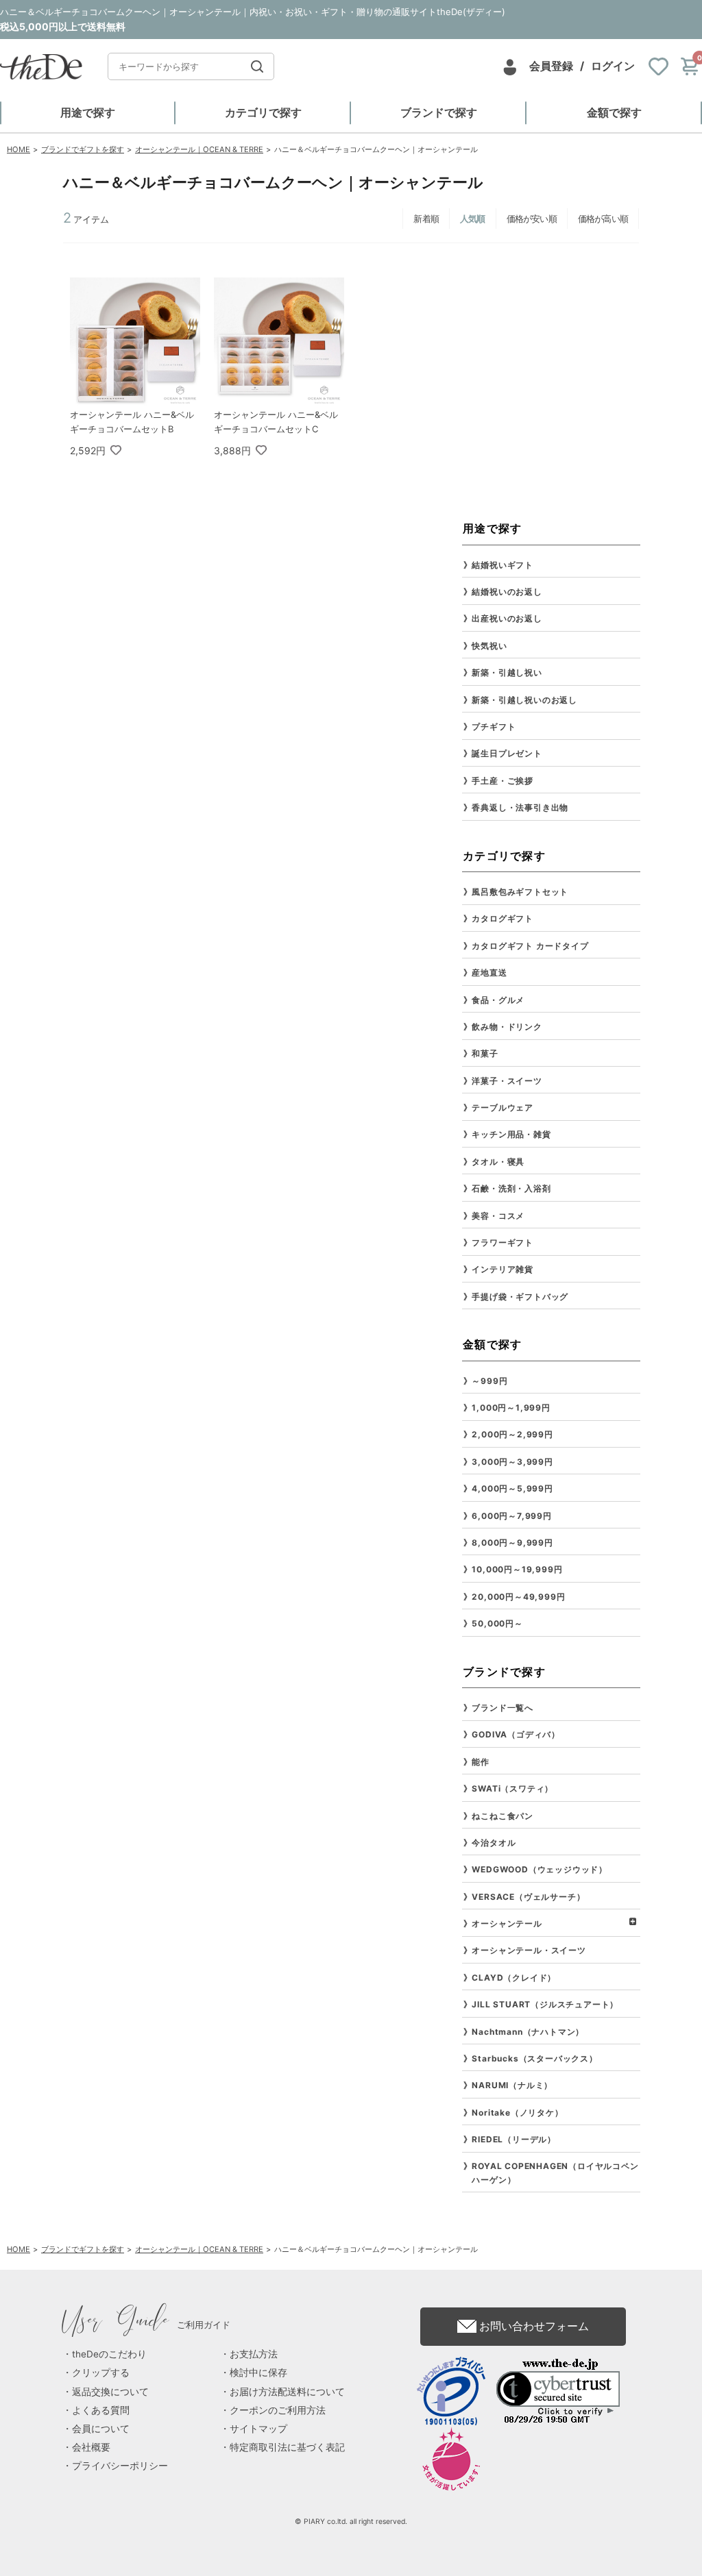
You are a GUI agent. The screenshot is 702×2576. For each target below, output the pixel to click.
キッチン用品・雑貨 (511, 1134)
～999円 (489, 1381)
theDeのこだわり (109, 2354)
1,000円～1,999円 (511, 1408)
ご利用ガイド (146, 2325)
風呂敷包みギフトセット (520, 892)
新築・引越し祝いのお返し (524, 700)
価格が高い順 (603, 219)
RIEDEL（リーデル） (514, 2139)
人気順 (473, 219)
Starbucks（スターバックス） (534, 2058)
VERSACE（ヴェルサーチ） (528, 1897)
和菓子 (485, 1053)
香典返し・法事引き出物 (520, 807)
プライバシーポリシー (120, 2466)
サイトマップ (258, 2429)
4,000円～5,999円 (512, 1488)
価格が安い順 (532, 219)
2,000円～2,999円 (512, 1434)
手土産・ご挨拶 (503, 781)
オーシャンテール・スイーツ (529, 1950)
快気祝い (489, 646)
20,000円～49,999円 (518, 1597)
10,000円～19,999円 (517, 1569)
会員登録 (551, 66)
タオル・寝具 (498, 1162)
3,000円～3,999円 (512, 1462)
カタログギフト (503, 918)
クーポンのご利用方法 (278, 2410)
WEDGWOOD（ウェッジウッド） (540, 1869)
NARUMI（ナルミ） (512, 2085)
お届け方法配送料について (287, 2392)
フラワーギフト (503, 1242)
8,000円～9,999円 (512, 1543)
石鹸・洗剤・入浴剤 (511, 1188)
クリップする (101, 2373)
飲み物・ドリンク (507, 1027)
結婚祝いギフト (503, 565)
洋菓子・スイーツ (507, 1081)
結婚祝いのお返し (507, 592)
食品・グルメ (498, 1000)
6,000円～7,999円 (511, 1516)
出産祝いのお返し (507, 618)
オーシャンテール (507, 1923)
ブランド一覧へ (503, 1708)
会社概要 (91, 2447)
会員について (101, 2429)
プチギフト (494, 727)
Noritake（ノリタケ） (517, 2113)
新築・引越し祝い (507, 672)
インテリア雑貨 (503, 1269)
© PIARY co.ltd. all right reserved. (351, 2522)
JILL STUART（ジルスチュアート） (545, 2004)
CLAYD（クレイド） (514, 1978)
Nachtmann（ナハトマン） (528, 2032)
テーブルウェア (503, 1107)
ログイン (613, 66)
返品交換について (110, 2392)
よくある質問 (101, 2410)
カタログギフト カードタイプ (530, 946)
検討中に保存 (258, 2373)
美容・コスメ (498, 1216)
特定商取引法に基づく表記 (287, 2447)
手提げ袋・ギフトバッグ (520, 1297)
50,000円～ (497, 1623)
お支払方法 (254, 2354)
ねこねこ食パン (503, 1816)
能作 (481, 1762)
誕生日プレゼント (507, 753)
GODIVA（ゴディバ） (516, 1734)
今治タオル (494, 1843)
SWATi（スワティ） (512, 1788)
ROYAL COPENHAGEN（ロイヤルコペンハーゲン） (555, 2172)
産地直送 (489, 973)
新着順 (426, 219)
